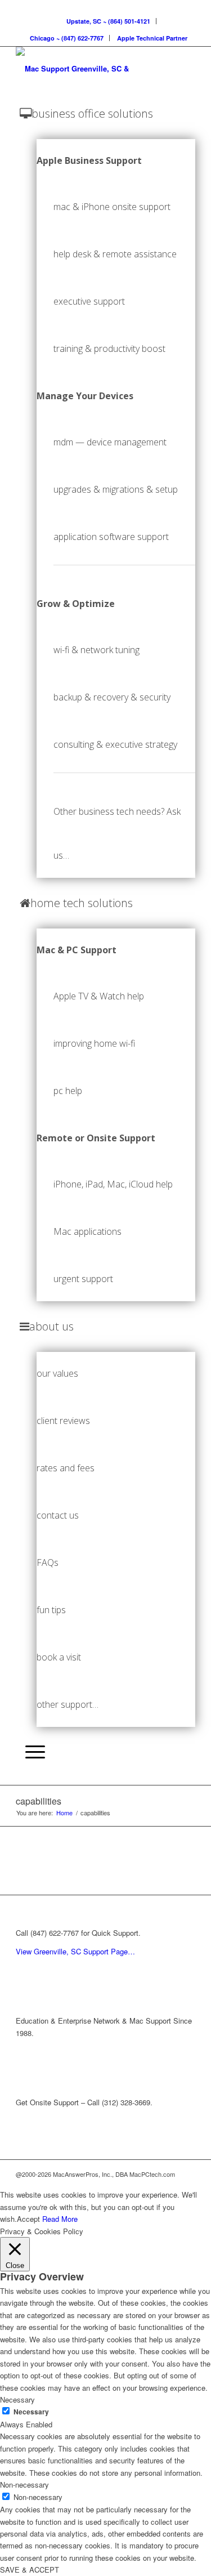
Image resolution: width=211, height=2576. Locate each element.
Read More (60, 2219)
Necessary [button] (17, 2399)
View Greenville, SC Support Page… (75, 1951)
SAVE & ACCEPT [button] (30, 2570)
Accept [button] (28, 2219)
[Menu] (32, 1752)
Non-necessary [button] (24, 2485)
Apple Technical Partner (152, 38)
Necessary (31, 2412)
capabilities (39, 1801)
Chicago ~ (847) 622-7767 (67, 38)
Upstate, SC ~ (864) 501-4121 (108, 21)
